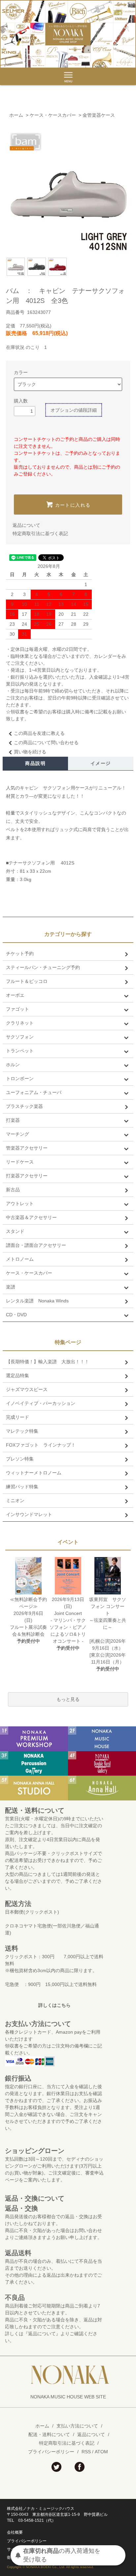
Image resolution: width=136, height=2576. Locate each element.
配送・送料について (49, 2434)
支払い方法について (77, 2426)
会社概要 (15, 2532)
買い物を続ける (30, 752)
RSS (86, 2452)
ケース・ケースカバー (53, 115)
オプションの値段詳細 (74, 410)
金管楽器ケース (99, 115)
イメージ (101, 763)
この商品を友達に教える (39, 733)
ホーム (16, 115)
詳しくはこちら (54, 2005)
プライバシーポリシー (51, 2452)
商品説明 (35, 763)
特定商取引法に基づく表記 (40, 533)
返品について (26, 525)
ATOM (101, 2452)
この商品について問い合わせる (46, 742)
